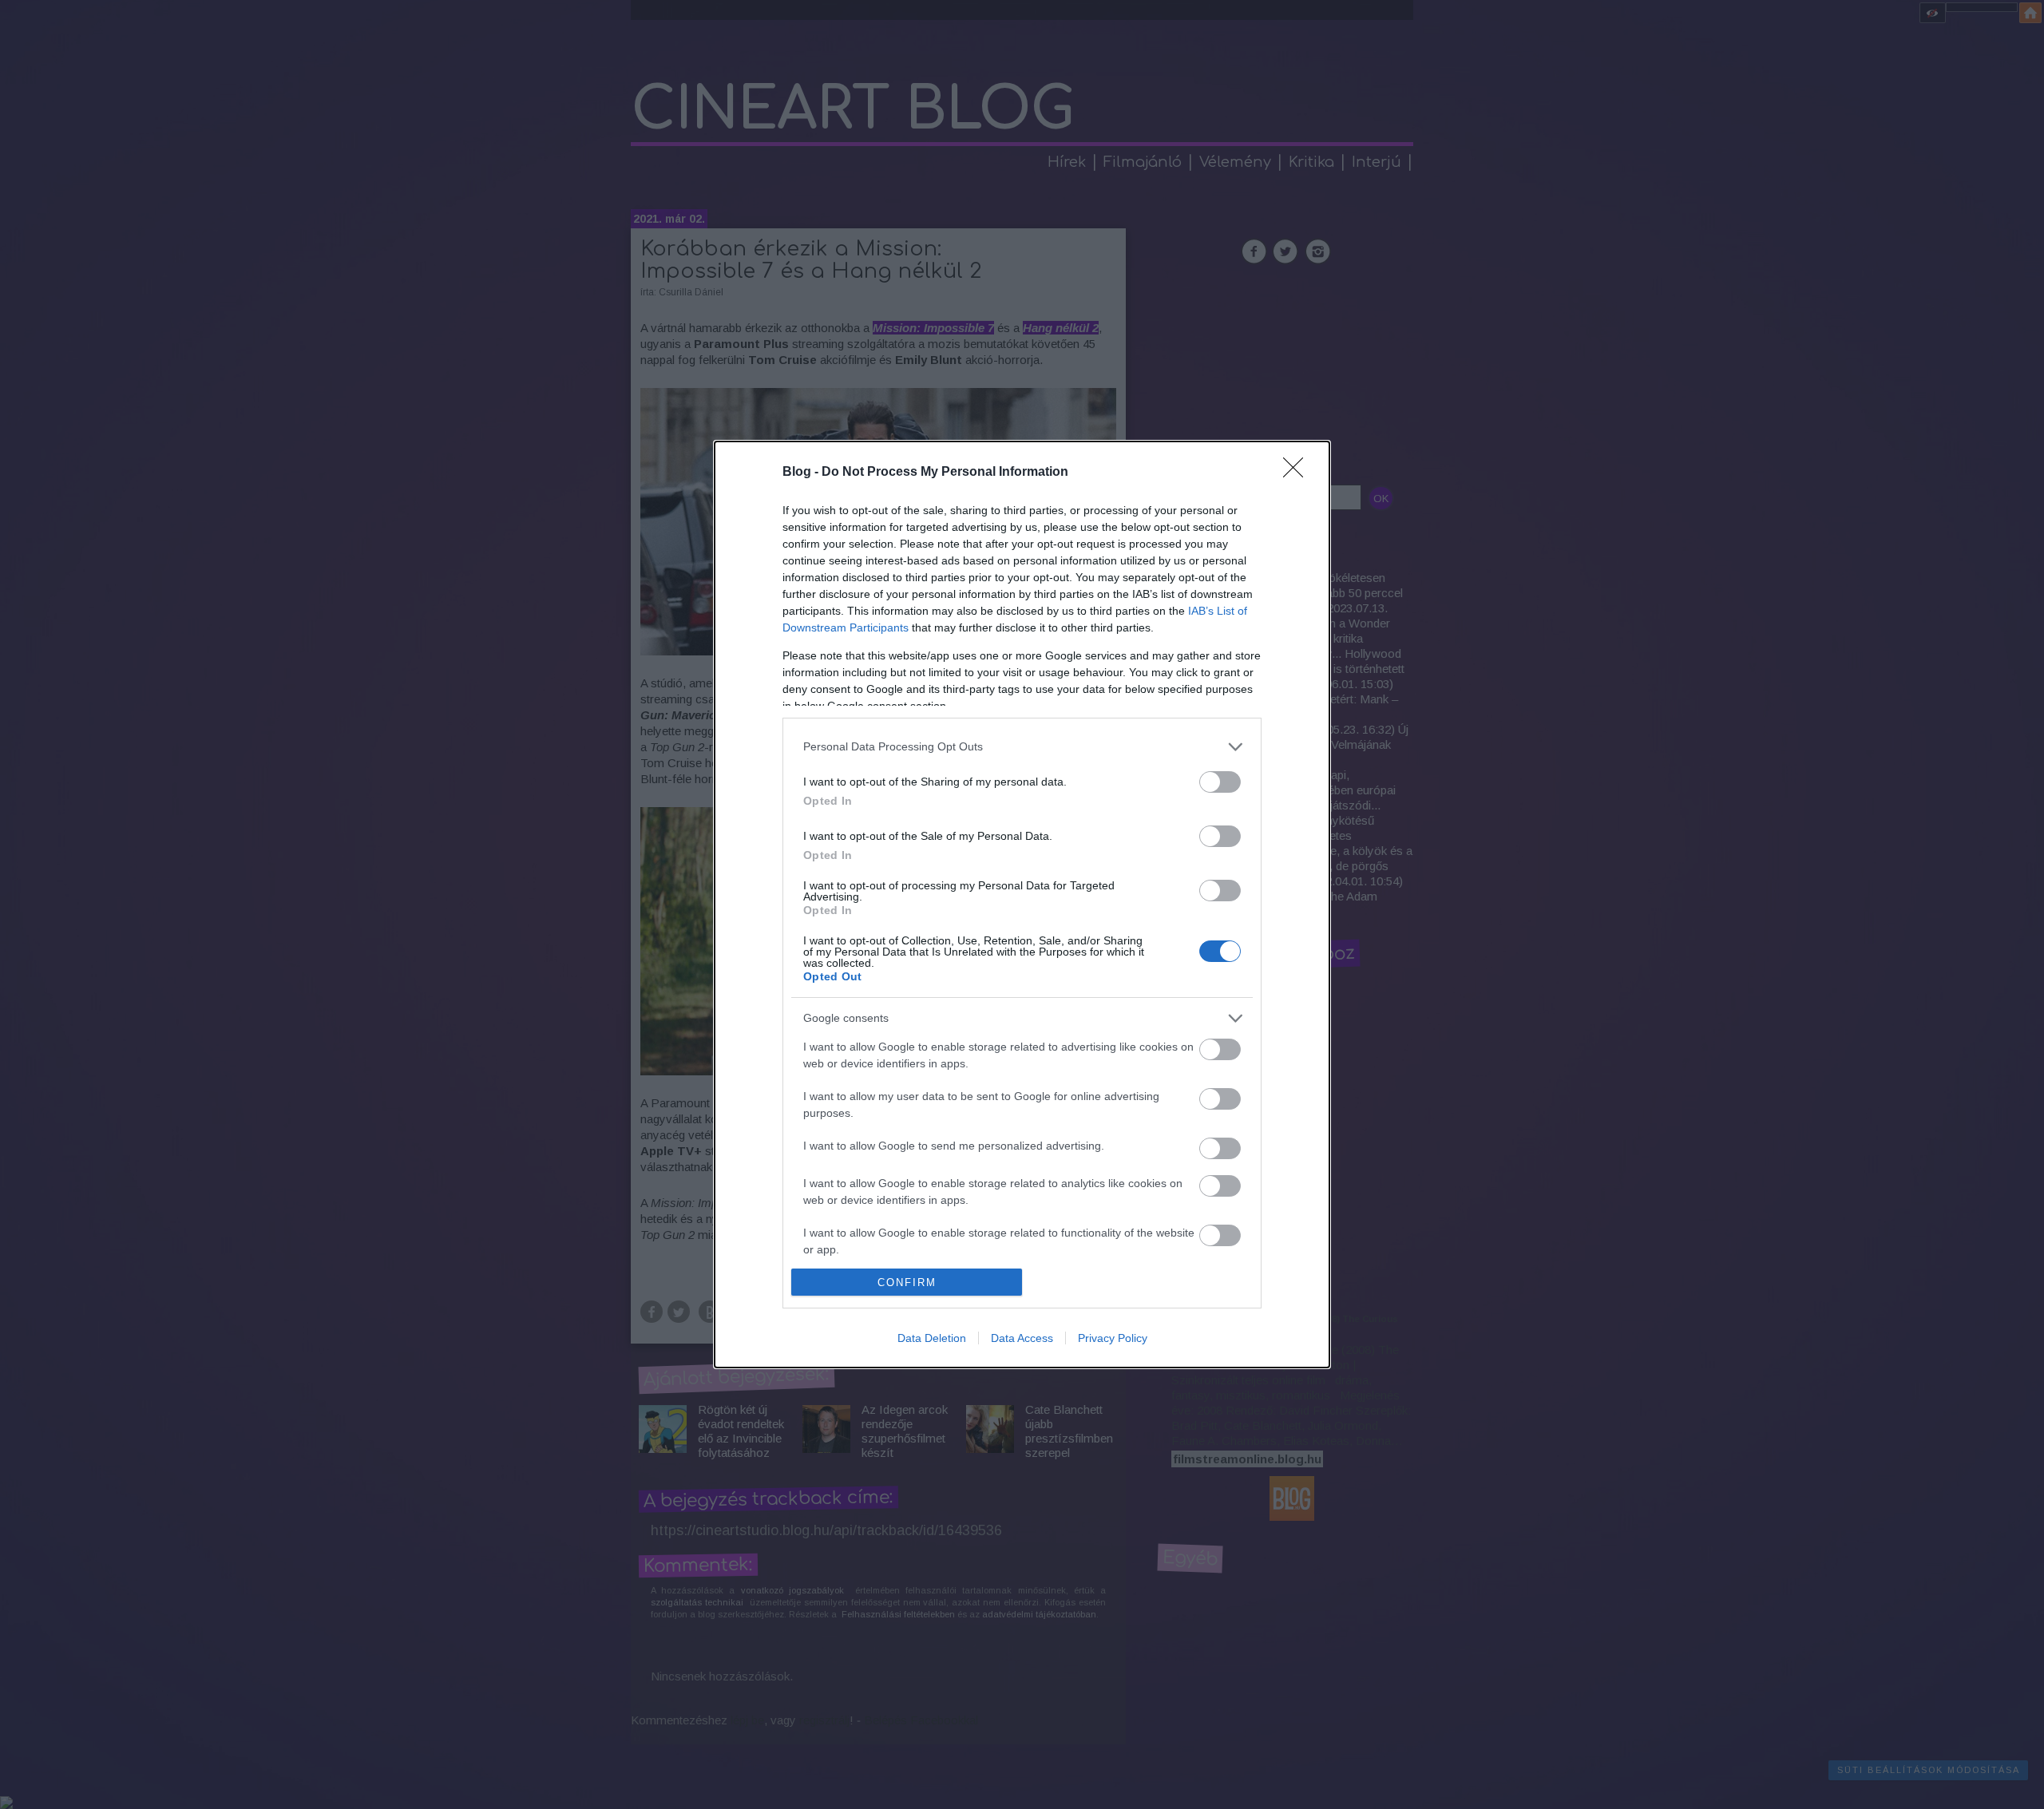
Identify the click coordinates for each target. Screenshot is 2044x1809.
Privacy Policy (1113, 1338)
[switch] (1220, 782)
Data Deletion (932, 1338)
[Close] (1298, 473)
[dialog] (1022, 905)
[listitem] (1022, 747)
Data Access (1022, 1338)
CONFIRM (907, 1283)
